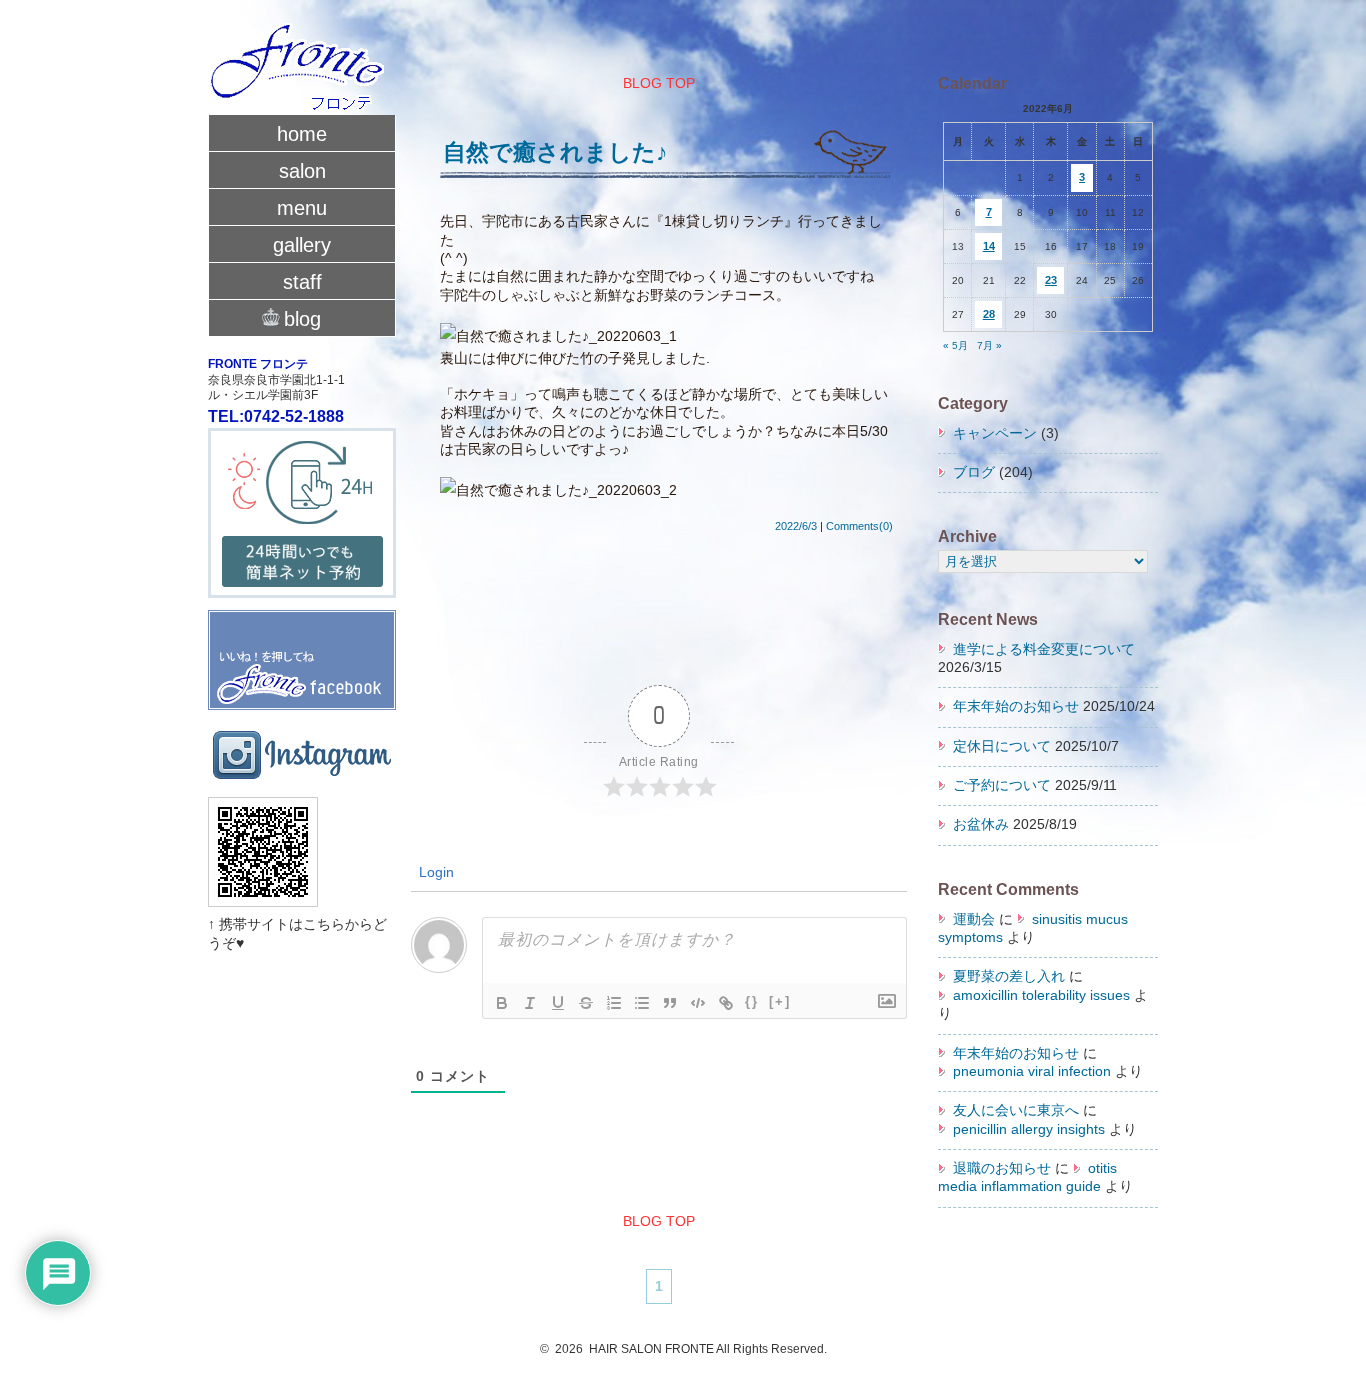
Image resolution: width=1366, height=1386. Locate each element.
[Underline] (558, 1003)
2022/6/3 (796, 526)
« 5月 (955, 345)
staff (302, 282)
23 (1051, 280)
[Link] (726, 1003)
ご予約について (1002, 785)
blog (302, 319)
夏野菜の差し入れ (1009, 976)
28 (989, 314)
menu (302, 208)
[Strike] (586, 1003)
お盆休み (981, 824)
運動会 (974, 919)
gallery (302, 245)
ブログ (974, 472)
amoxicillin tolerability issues (1041, 995)
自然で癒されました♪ (555, 152)
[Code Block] (698, 1003)
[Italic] (530, 1003)
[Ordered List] (614, 1003)
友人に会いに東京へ (1016, 1110)
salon (302, 171)
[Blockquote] (670, 1003)
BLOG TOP (659, 83)
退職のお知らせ (1002, 1168)
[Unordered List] (642, 1003)
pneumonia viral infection (1032, 1071)
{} (752, 1001)
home (302, 134)
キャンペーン (995, 433)
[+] (780, 1001)
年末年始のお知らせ (1016, 706)
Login (434, 872)
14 (989, 246)
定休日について (1002, 746)
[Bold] (502, 1003)
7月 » (989, 345)
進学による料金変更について (1044, 649)
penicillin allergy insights (1029, 1129)
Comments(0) (859, 526)
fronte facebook (302, 651)
